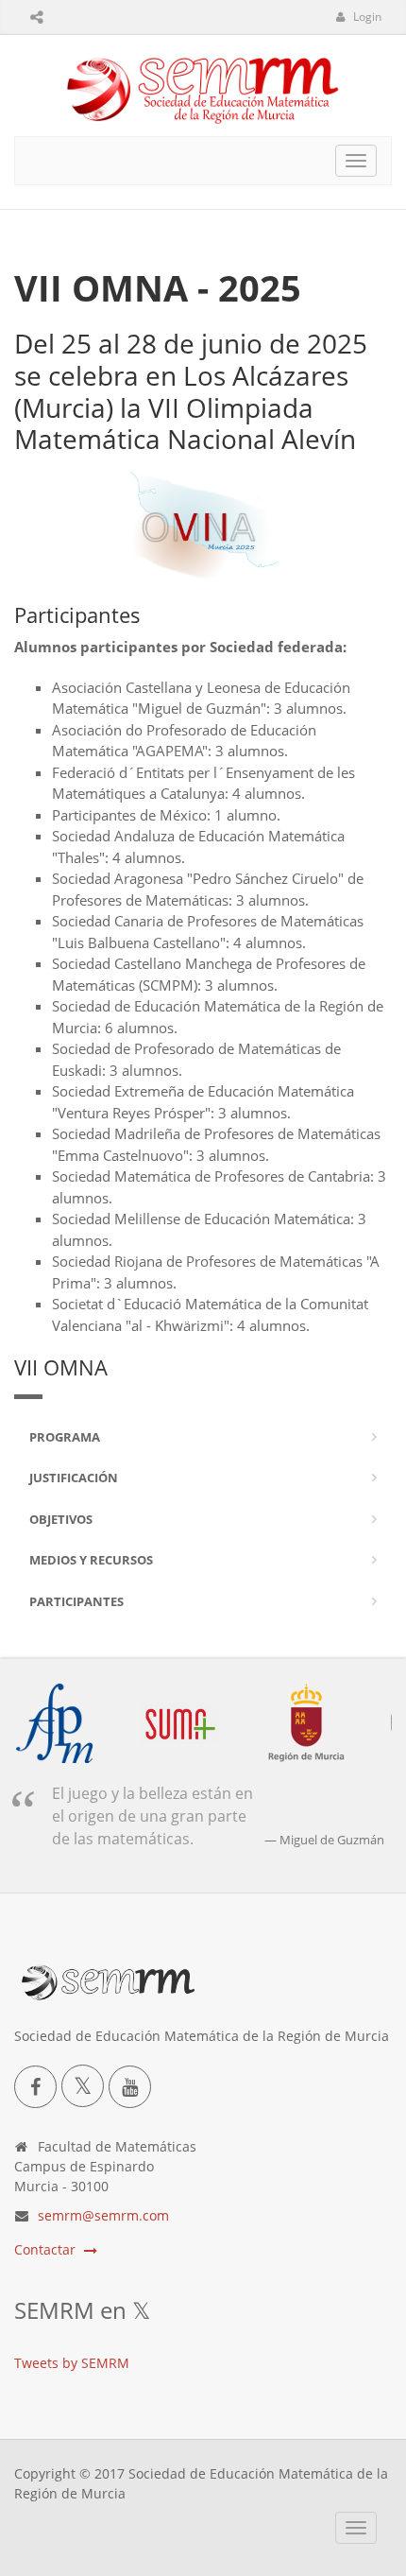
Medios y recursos (91, 1560)
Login (366, 17)
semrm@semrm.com (103, 2215)
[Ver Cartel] (203, 527)
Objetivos (61, 1519)
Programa (65, 1437)
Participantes (76, 1601)
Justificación (74, 1478)
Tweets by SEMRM (72, 2363)
